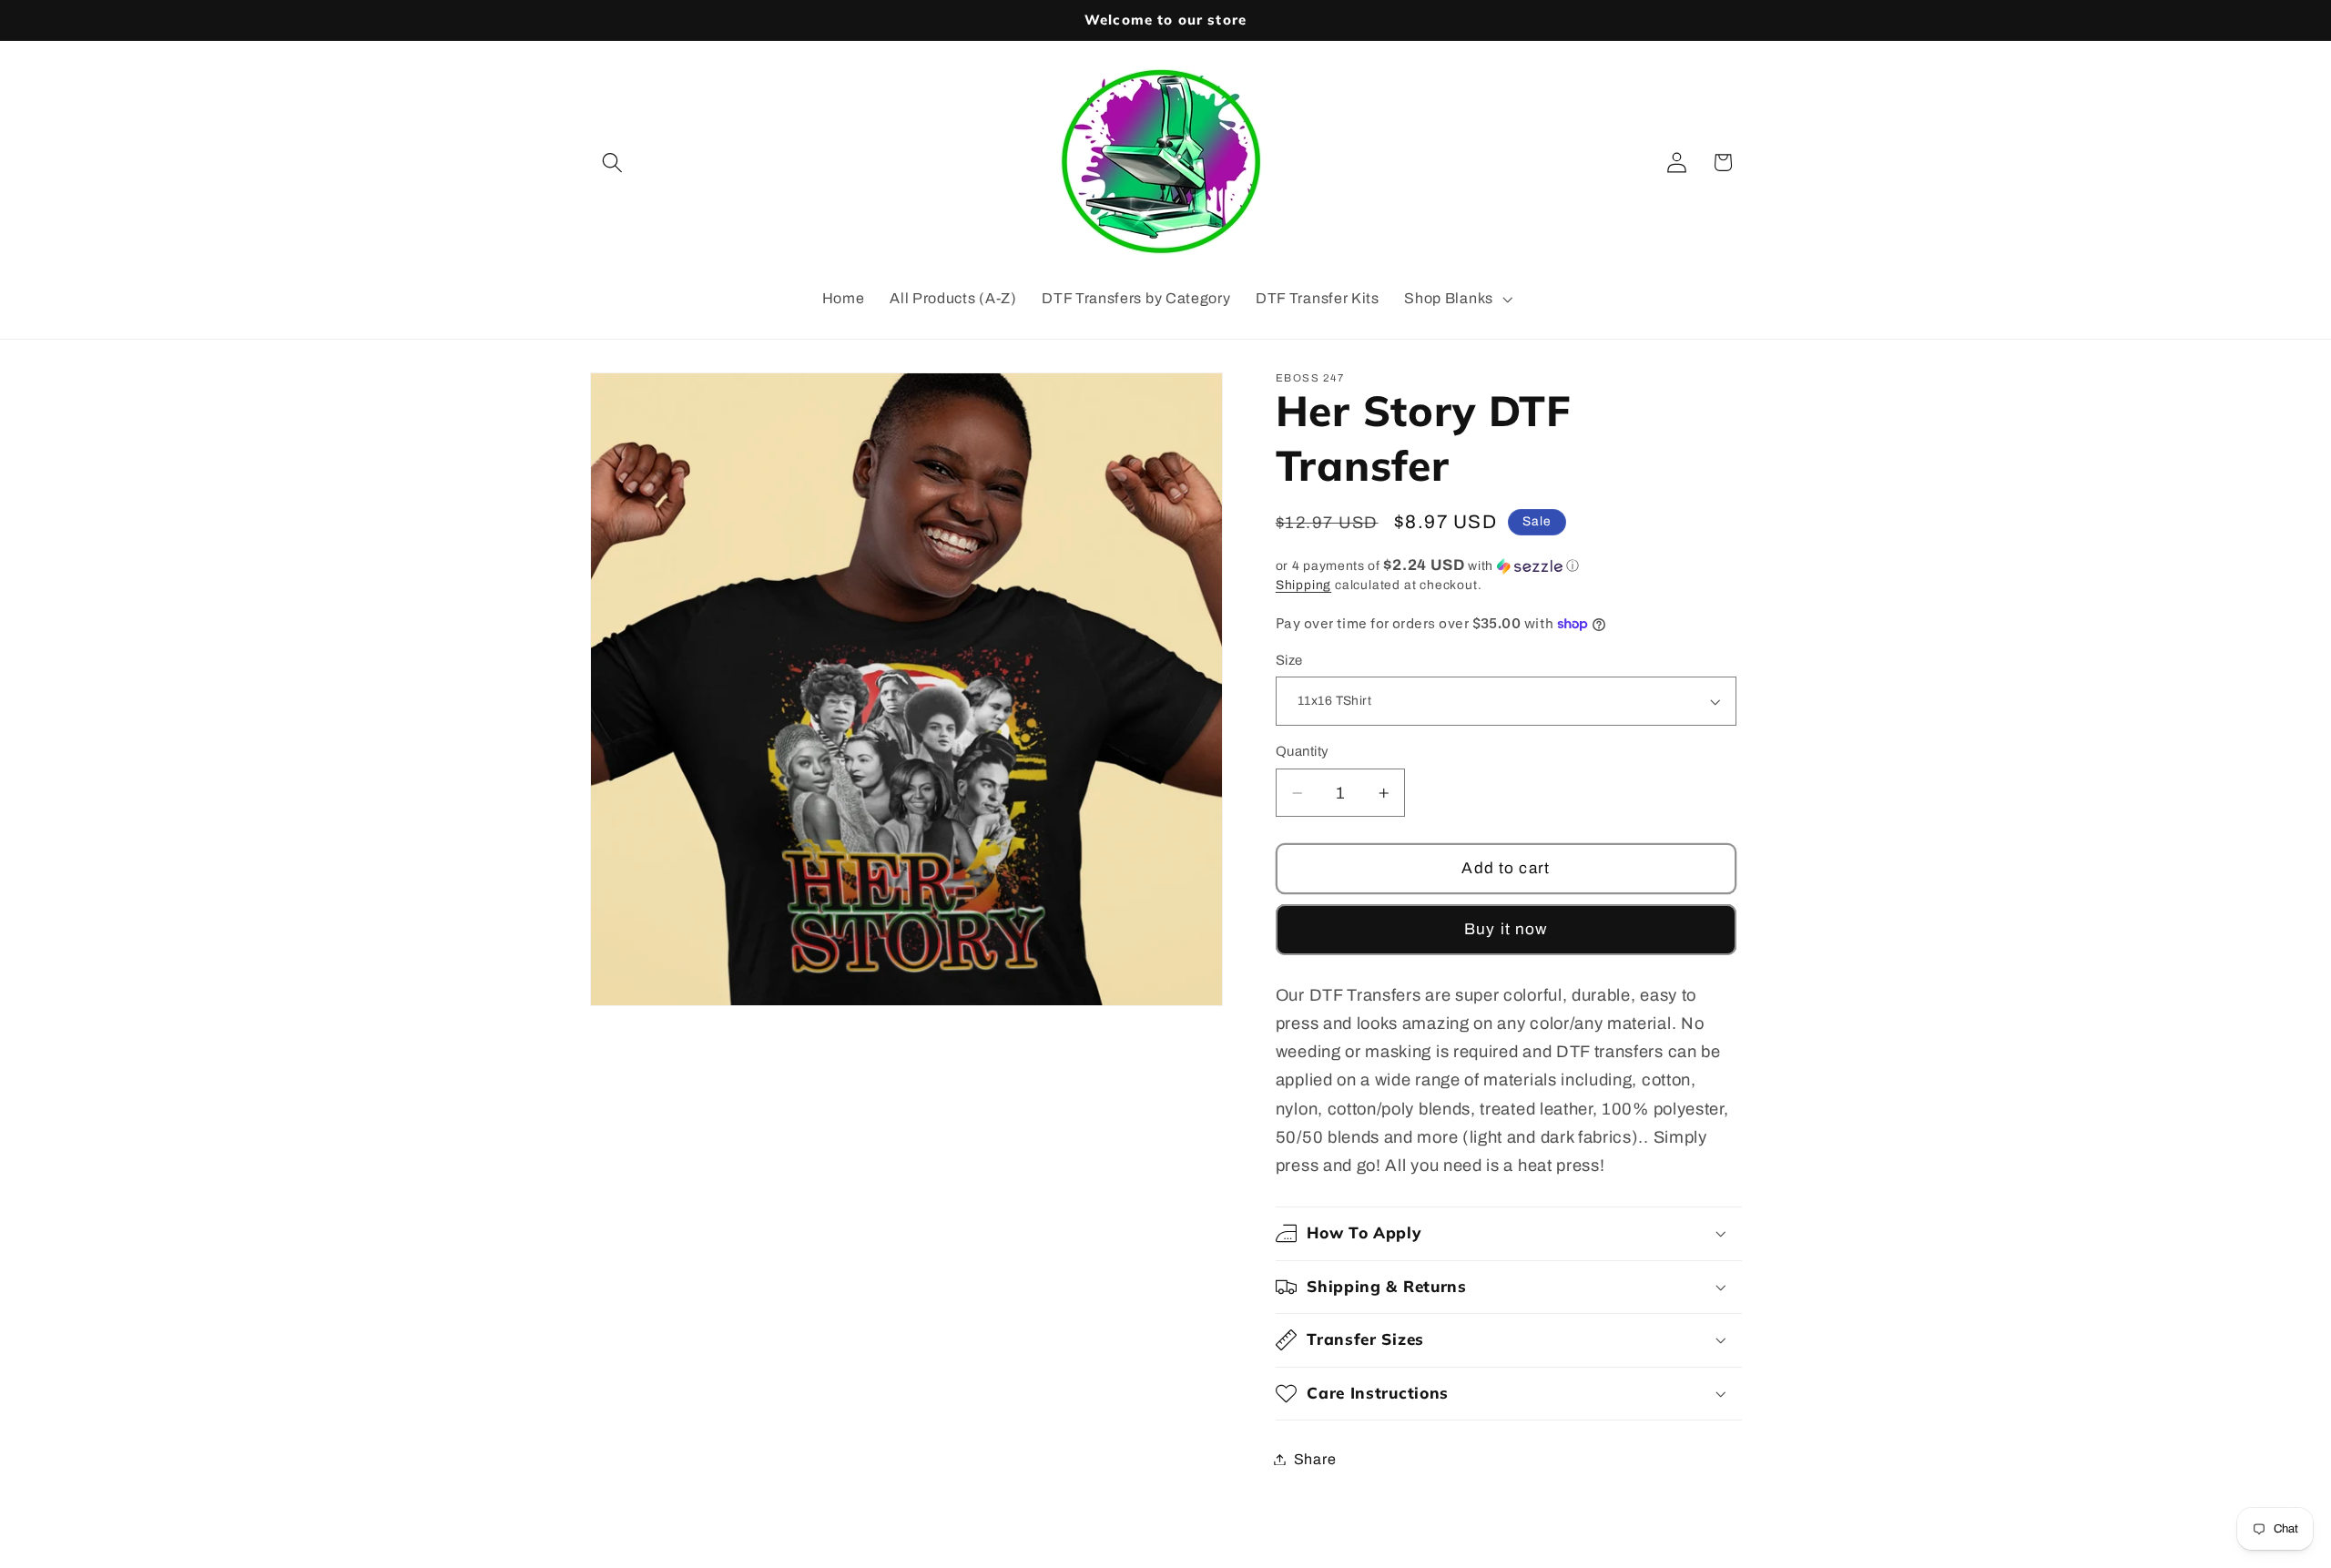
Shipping (1303, 585)
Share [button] (1315, 1459)
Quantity (1303, 751)
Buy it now (1506, 929)
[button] (613, 163)
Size (1289, 660)
